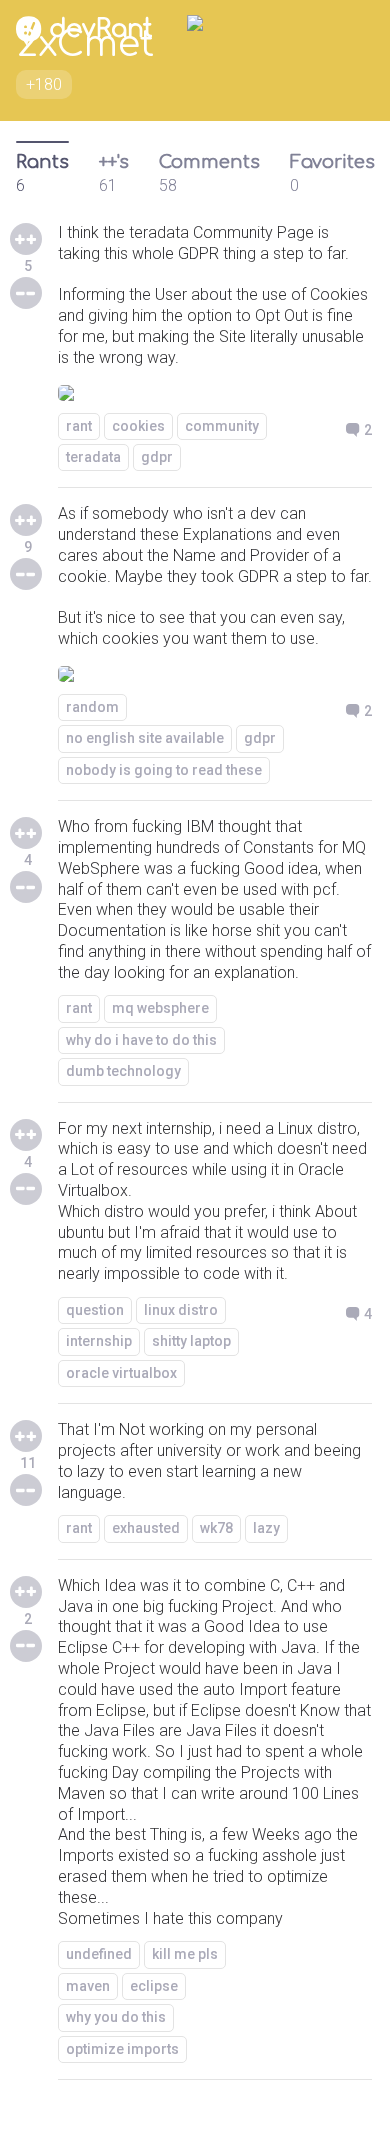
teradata (93, 457)
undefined (99, 1954)
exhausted (146, 1528)
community (222, 426)
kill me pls (185, 1954)
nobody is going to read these (164, 770)
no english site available (145, 738)
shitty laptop (191, 1341)
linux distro (181, 1310)
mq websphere (160, 1008)
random (92, 707)
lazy (266, 1528)
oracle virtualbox (121, 1373)
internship (99, 1341)
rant (79, 426)
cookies (138, 426)
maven (88, 1986)
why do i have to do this (141, 1040)
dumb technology (123, 1071)
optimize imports (122, 2049)
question (95, 1310)
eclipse (154, 1986)
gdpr (157, 457)
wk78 (216, 1528)
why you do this (116, 2017)
